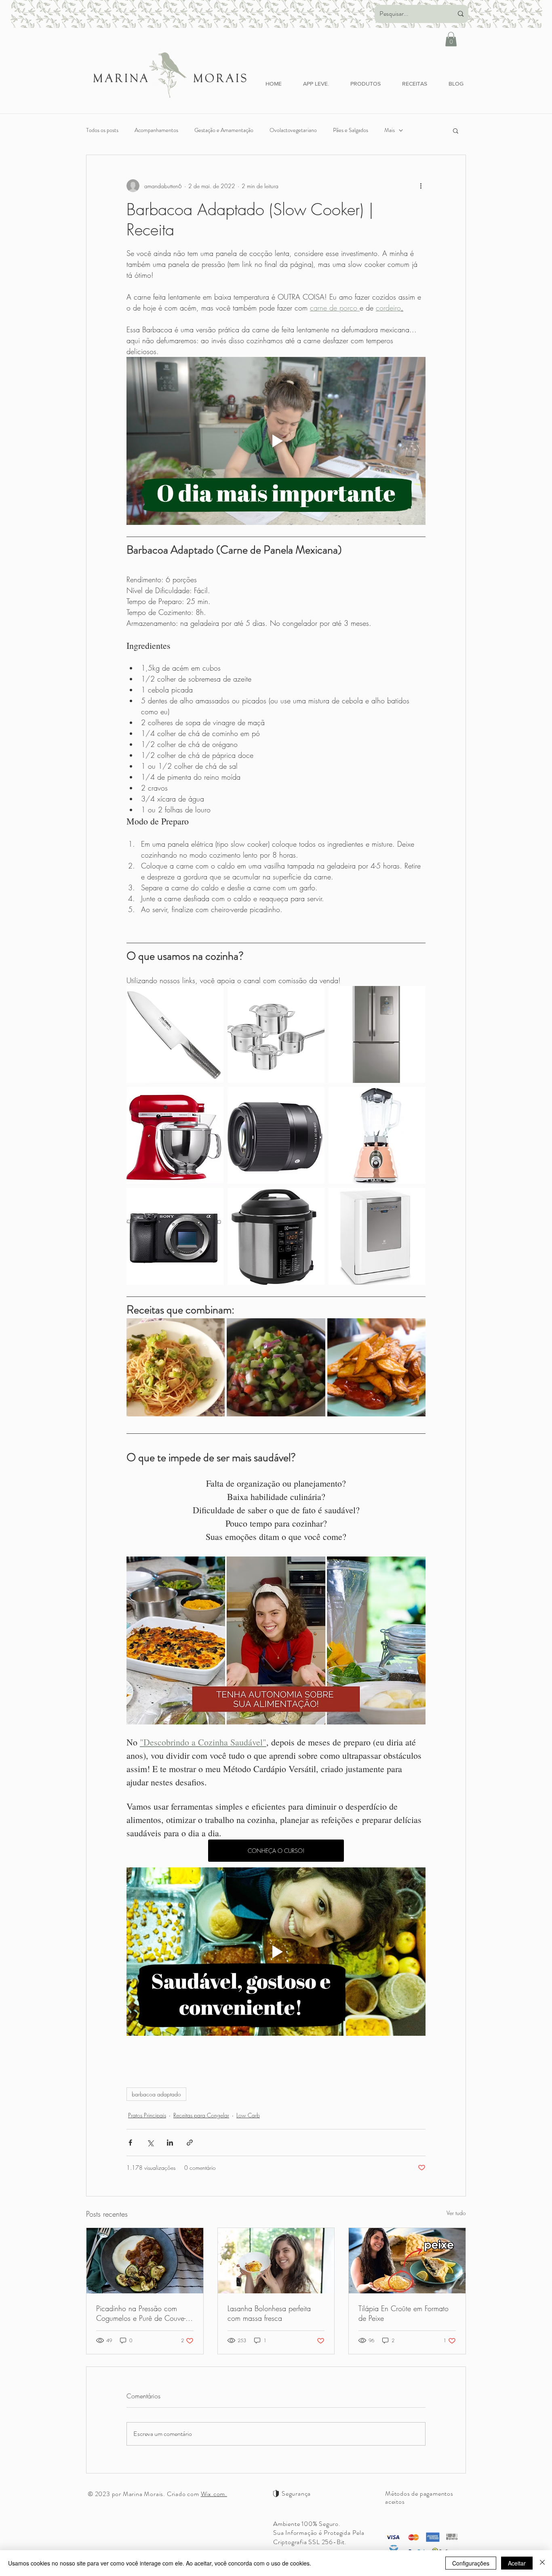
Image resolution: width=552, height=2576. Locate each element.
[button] (451, 39)
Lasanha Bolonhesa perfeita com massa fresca (269, 2313)
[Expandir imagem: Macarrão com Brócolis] (214, 1329)
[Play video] (276, 441)
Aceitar (517, 2563)
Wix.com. (214, 2494)
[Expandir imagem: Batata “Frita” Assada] (415, 1329)
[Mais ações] (421, 186)
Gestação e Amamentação (224, 130)
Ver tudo (456, 2213)
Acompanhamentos (156, 130)
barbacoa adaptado (156, 2094)
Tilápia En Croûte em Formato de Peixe (403, 2313)
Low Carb (248, 2115)
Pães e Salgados (351, 130)
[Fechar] (542, 2563)
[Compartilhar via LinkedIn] (170, 2143)
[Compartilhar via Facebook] (130, 2143)
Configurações (471, 2563)
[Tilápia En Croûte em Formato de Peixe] (407, 2261)
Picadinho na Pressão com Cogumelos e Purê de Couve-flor (141, 2313)
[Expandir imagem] (213, 996)
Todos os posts (102, 130)
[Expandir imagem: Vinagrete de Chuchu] (315, 1329)
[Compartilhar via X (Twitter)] (150, 2143)
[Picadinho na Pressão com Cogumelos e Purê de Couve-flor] (145, 2261)
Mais (390, 130)
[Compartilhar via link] (190, 2143)
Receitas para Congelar (201, 2115)
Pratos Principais (147, 2115)
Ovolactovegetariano (293, 130)
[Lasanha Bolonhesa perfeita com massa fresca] (276, 2261)
